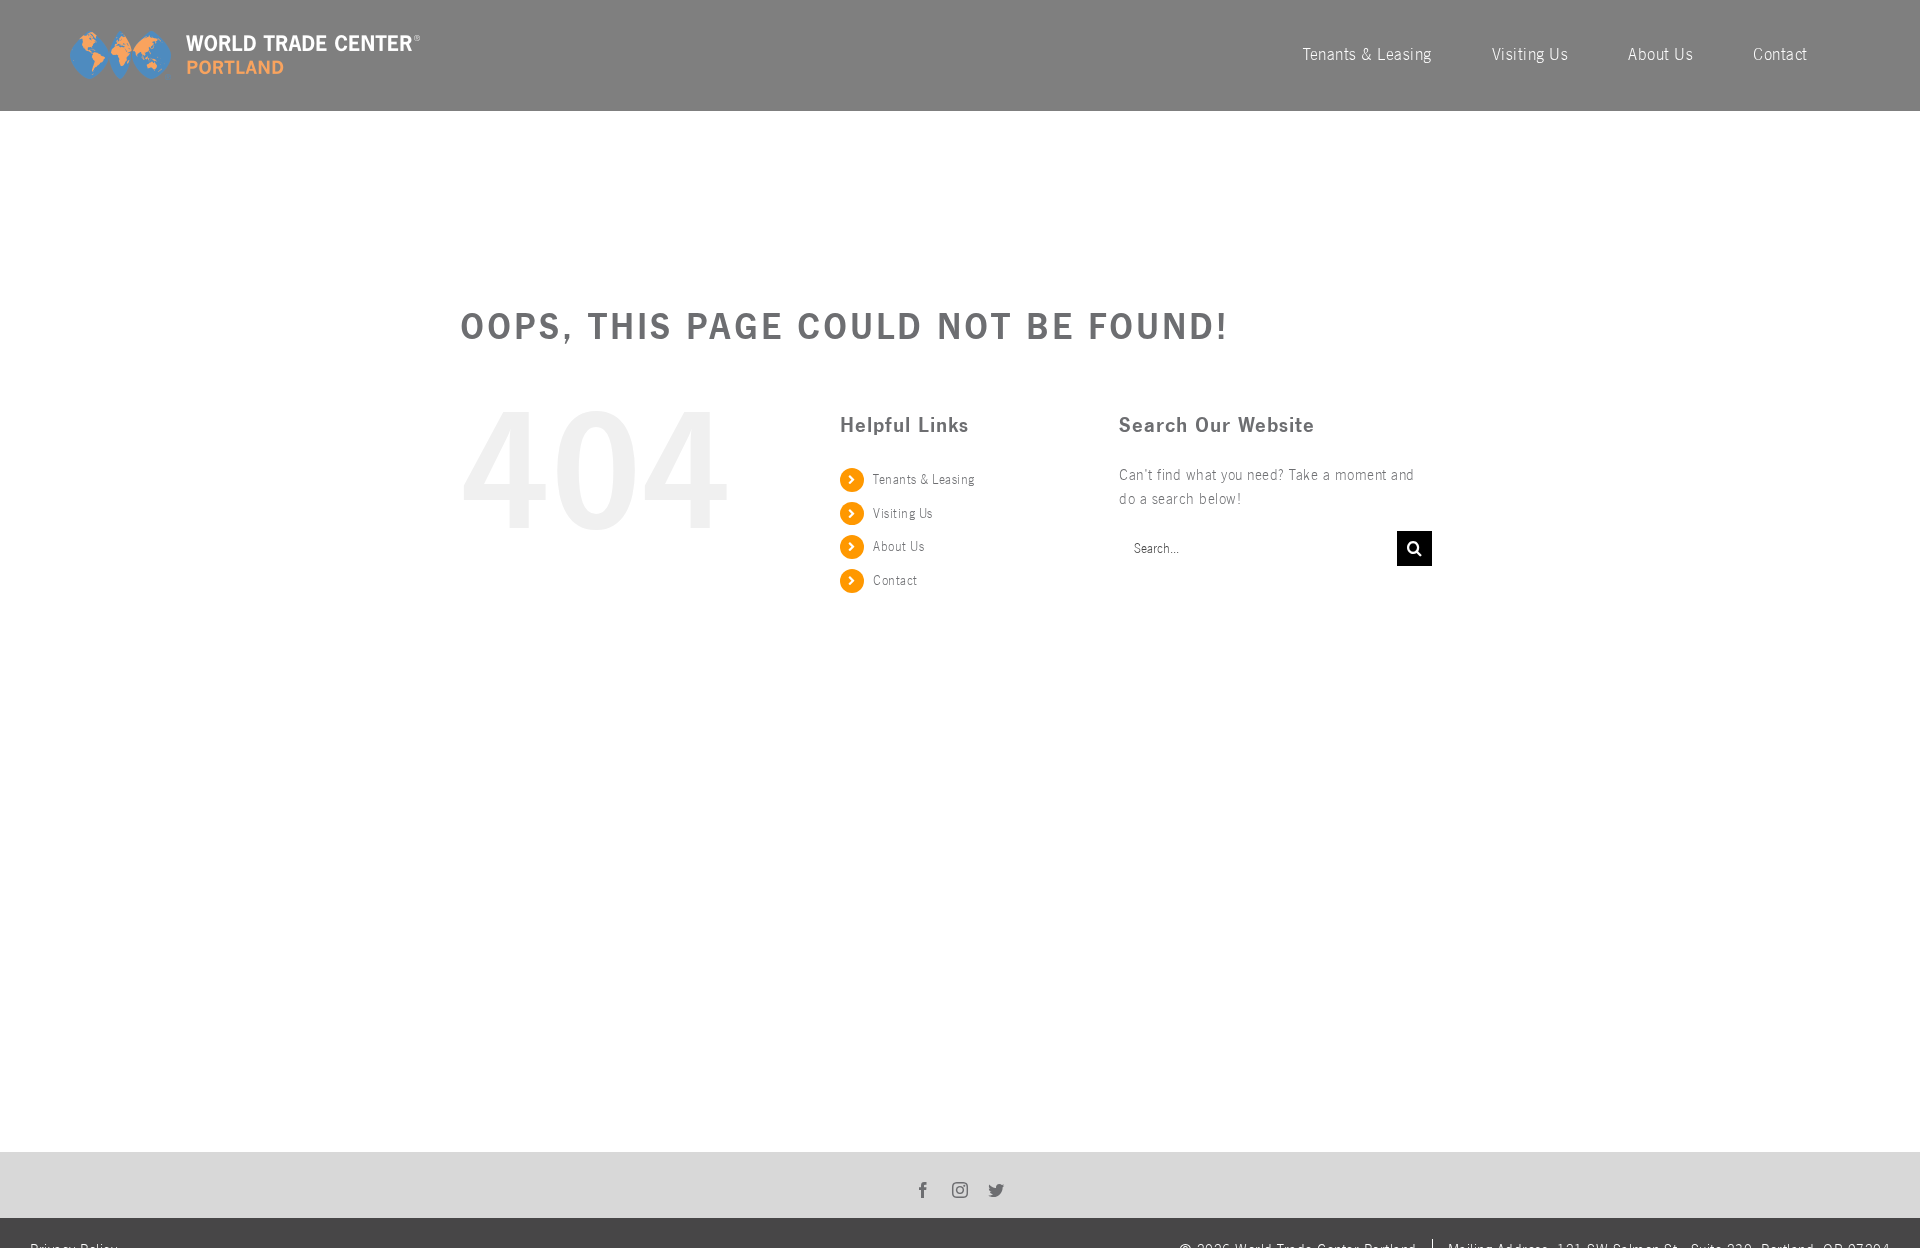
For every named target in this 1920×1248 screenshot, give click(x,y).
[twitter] (996, 1190)
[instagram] (960, 1190)
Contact (895, 580)
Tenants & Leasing (924, 479)
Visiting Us (903, 513)
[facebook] (923, 1190)
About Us (898, 546)
